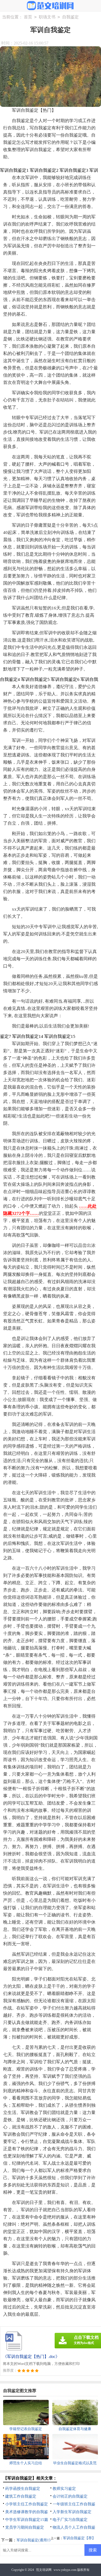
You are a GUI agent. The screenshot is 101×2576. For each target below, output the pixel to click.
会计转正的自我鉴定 (70, 2496)
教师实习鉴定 (64, 2489)
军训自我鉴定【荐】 (79, 2538)
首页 (28, 17)
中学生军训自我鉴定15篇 (27, 2520)
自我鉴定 (70, 17)
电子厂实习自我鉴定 (70, 2520)
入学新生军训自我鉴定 (72, 2512)
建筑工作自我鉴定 (21, 2496)
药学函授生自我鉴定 (23, 2489)
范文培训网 (44, 2570)
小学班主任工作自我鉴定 (27, 2504)
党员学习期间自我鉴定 (25, 2527)
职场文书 (47, 17)
